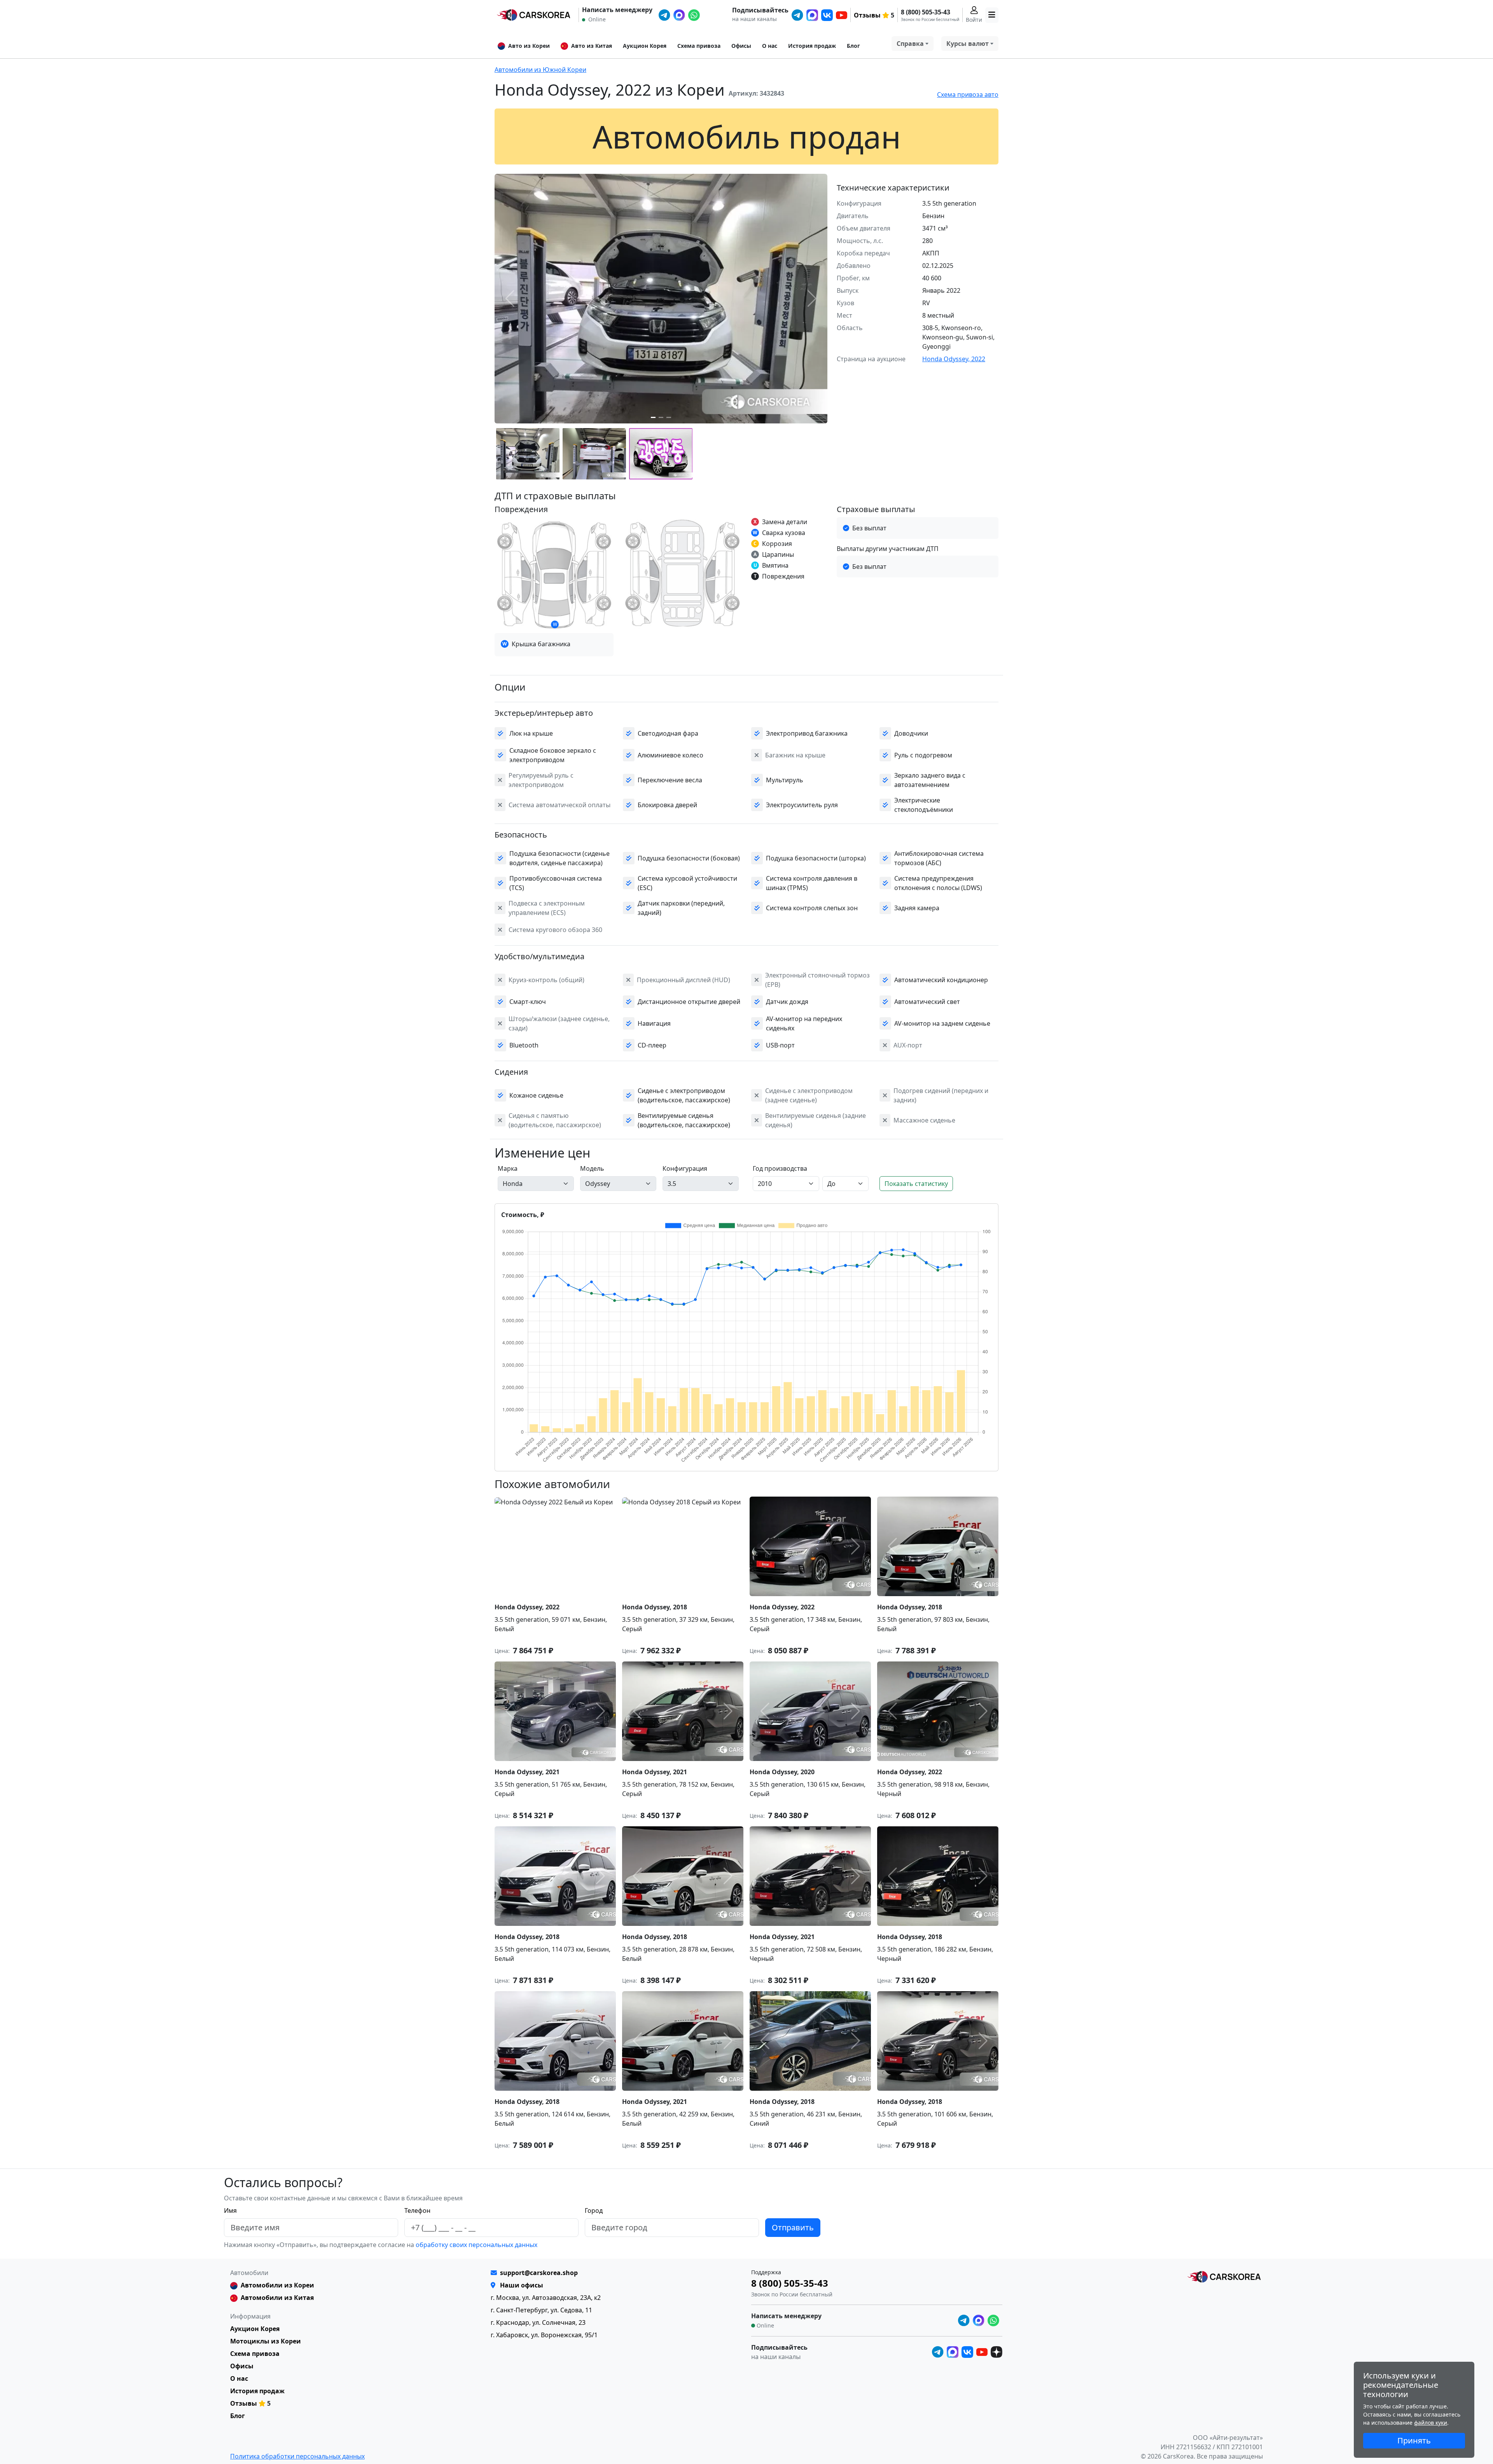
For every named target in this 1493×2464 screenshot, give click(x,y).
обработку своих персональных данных (476, 2245)
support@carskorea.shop (539, 2273)
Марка (508, 1168)
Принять (1414, 2440)
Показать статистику (916, 1184)
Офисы (741, 46)
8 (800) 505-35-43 (926, 12)
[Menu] (992, 15)
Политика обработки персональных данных (297, 2456)
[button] (653, 417)
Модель (592, 1168)
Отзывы (867, 15)
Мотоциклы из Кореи (266, 2341)
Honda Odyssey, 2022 (954, 359)
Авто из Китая (592, 46)
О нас (770, 46)
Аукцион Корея (645, 46)
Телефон (417, 2210)
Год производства (780, 1168)
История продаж (812, 46)
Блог (853, 46)
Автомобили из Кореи (277, 2285)
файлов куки (1431, 2423)
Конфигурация (685, 1168)
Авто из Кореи (529, 46)
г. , (546, 2298)
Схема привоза (699, 46)
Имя (230, 2210)
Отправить (793, 2227)
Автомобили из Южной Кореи (540, 70)
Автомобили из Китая (277, 2298)
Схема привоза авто (968, 94)
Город (594, 2210)
